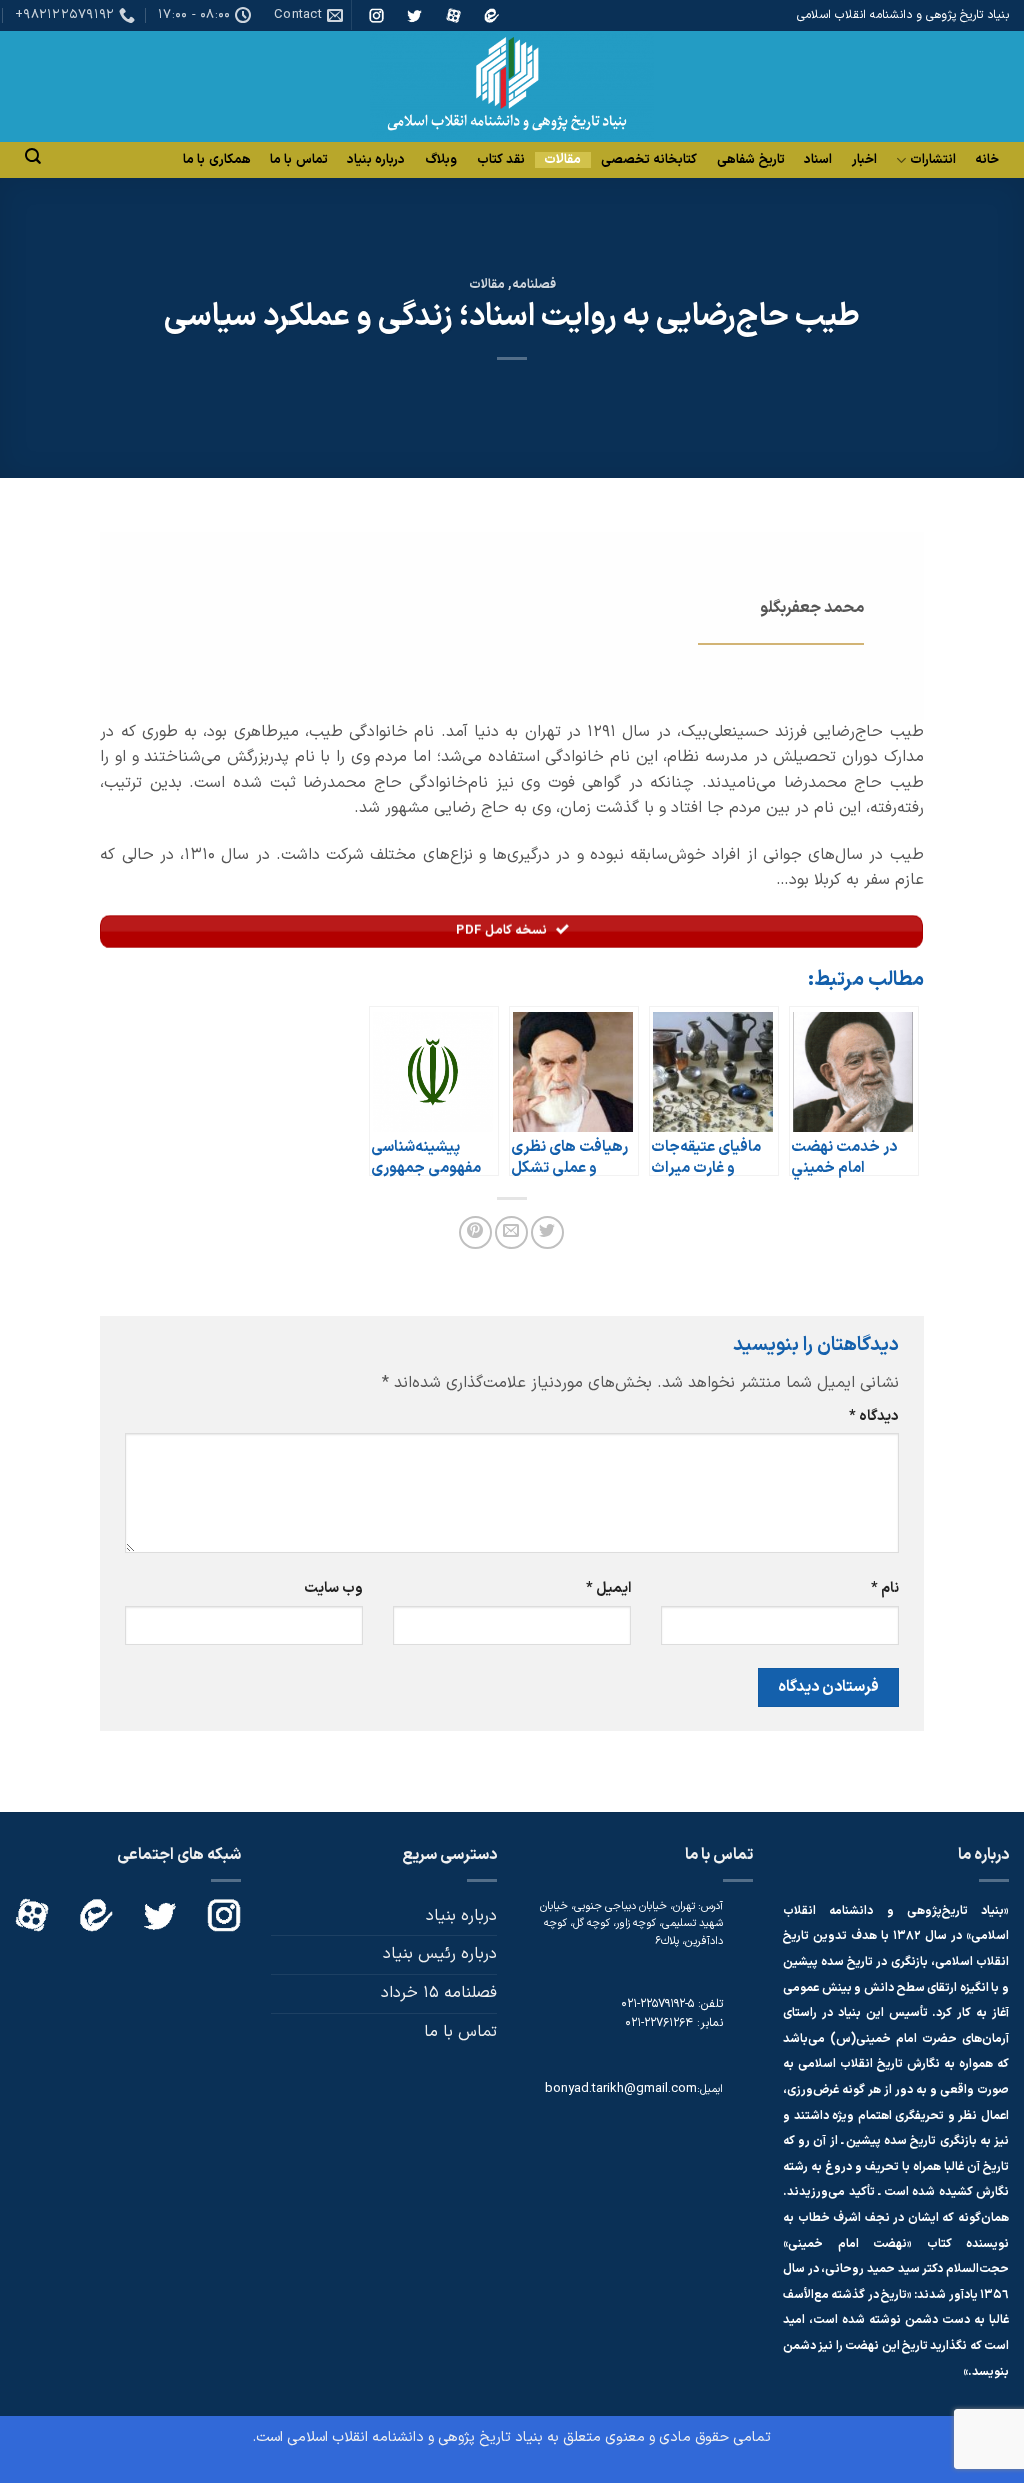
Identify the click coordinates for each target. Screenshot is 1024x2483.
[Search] (33, 156)
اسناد (818, 160)
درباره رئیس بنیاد (440, 1954)
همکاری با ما (217, 160)
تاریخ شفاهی (751, 160)
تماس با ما (299, 160)
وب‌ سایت (333, 1588)
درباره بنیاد (376, 160)
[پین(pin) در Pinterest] (475, 1232)
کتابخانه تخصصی (649, 160)
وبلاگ (441, 160)
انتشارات (933, 160)
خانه (987, 160)
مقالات (562, 160)
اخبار (864, 160)
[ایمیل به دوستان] (511, 1232)
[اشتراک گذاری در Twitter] (547, 1232)
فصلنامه (534, 284)
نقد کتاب (501, 160)
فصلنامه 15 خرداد (439, 1993)
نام (885, 1588)
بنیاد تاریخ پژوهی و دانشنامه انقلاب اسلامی (415, 2437)
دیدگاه (873, 1416)
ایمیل (608, 1588)
